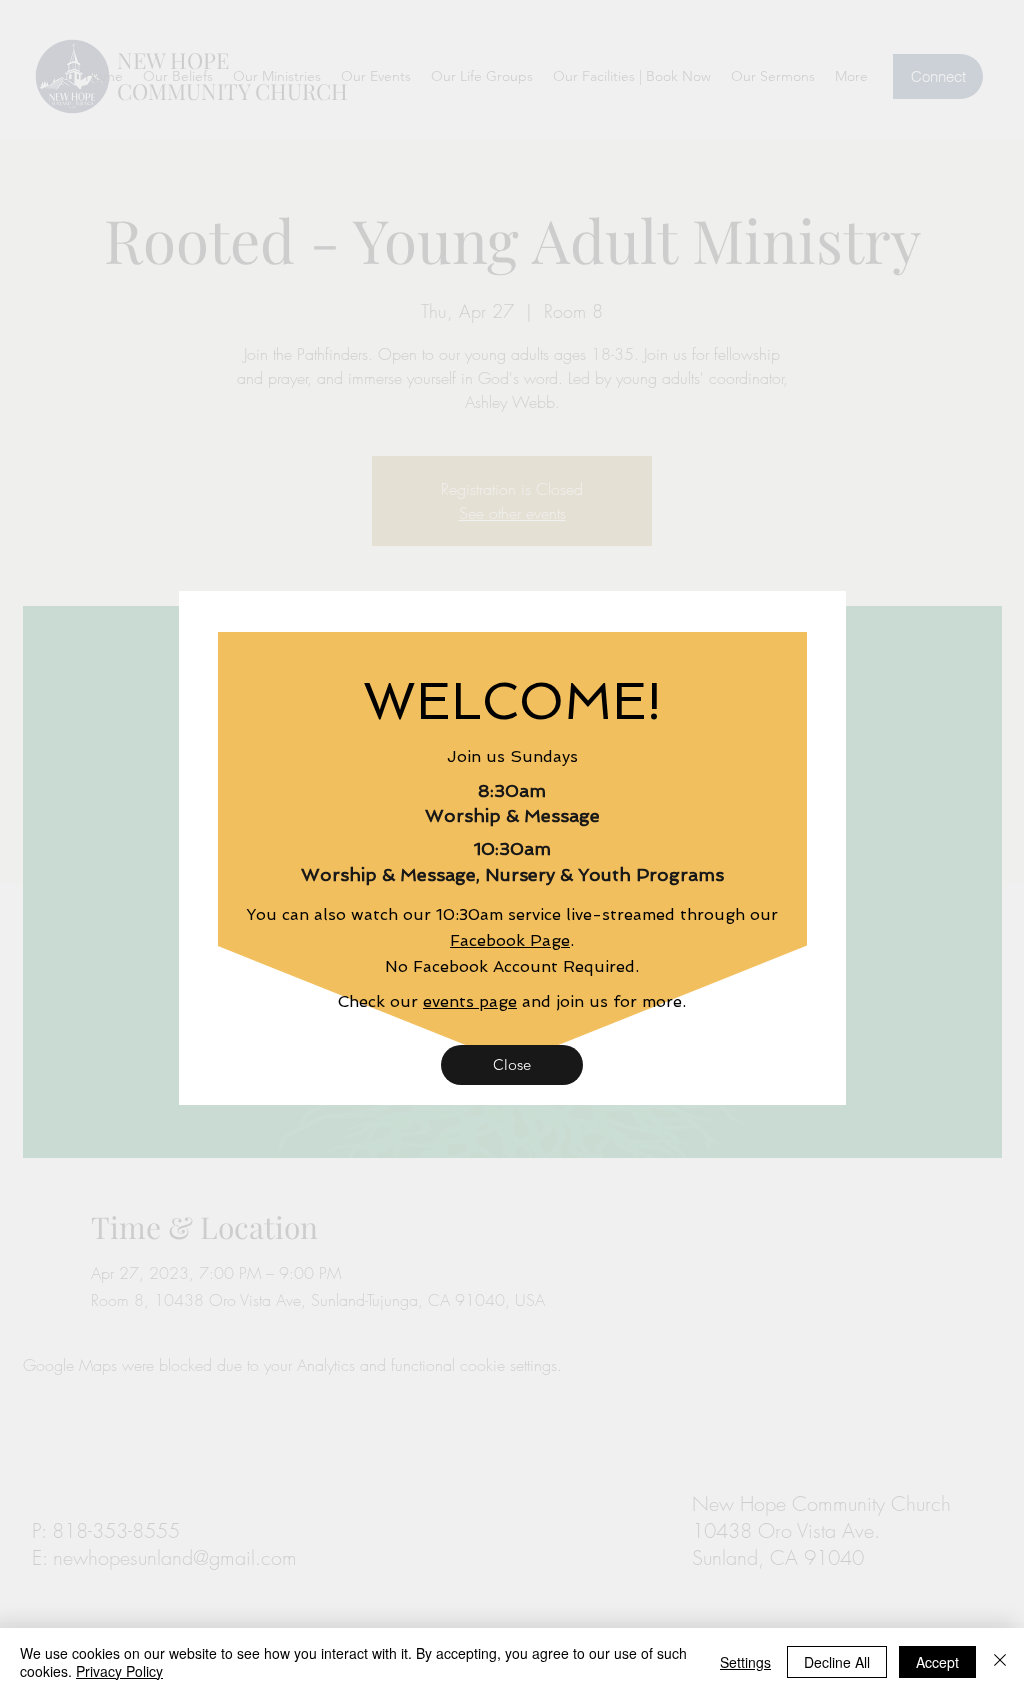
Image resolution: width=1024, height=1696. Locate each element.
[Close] (1000, 1662)
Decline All (837, 1662)
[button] (512, 1065)
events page (470, 1001)
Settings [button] (745, 1662)
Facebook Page (510, 940)
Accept (937, 1662)
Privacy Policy (119, 1671)
